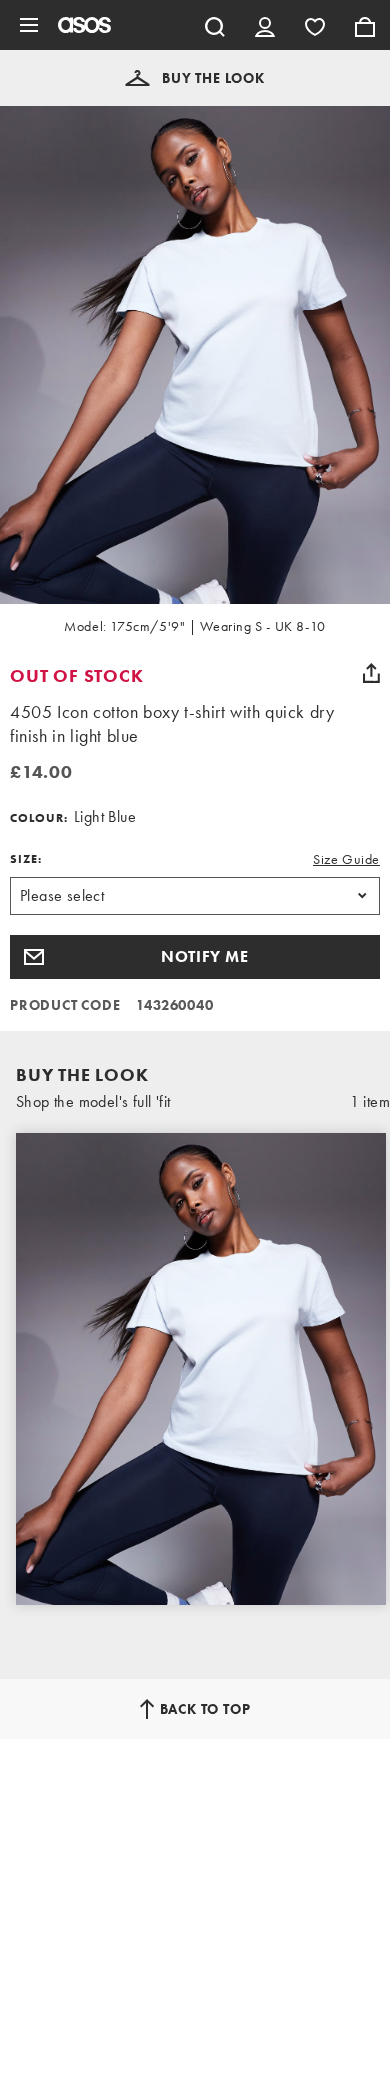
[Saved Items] (315, 25)
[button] (195, 78)
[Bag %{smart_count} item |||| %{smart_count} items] (365, 25)
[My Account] (265, 25)
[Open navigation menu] (29, 25)
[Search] (215, 25)
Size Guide (346, 859)
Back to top (205, 1709)
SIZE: (26, 859)
